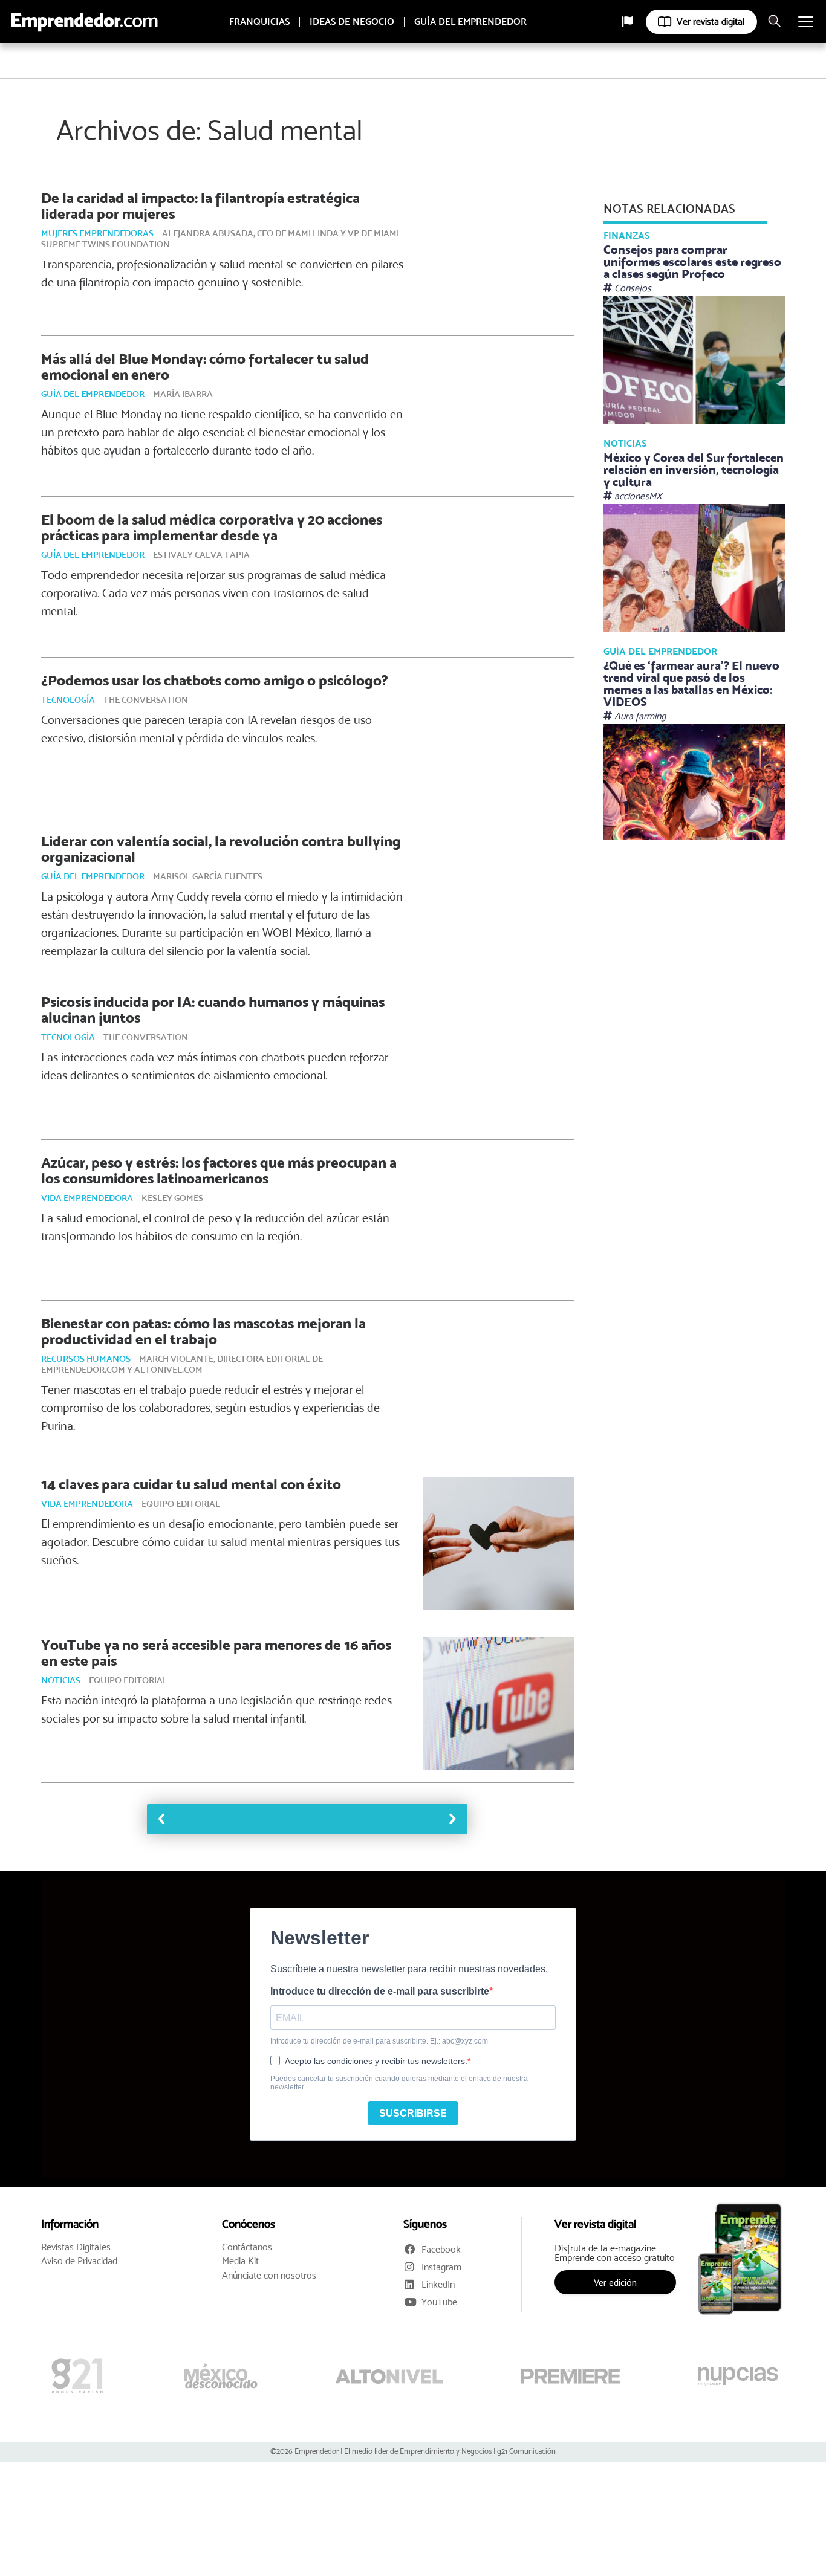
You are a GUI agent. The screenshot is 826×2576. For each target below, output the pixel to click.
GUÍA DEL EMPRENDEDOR (470, 22)
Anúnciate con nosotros (269, 2276)
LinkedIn (438, 2284)
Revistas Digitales (76, 2247)
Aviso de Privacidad (79, 2261)
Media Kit (240, 2261)
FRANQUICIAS (259, 22)
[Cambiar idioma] (628, 22)
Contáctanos (247, 2247)
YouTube (439, 2302)
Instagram (441, 2267)
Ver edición (615, 2282)
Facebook (441, 2249)
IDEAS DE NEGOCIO (352, 22)
